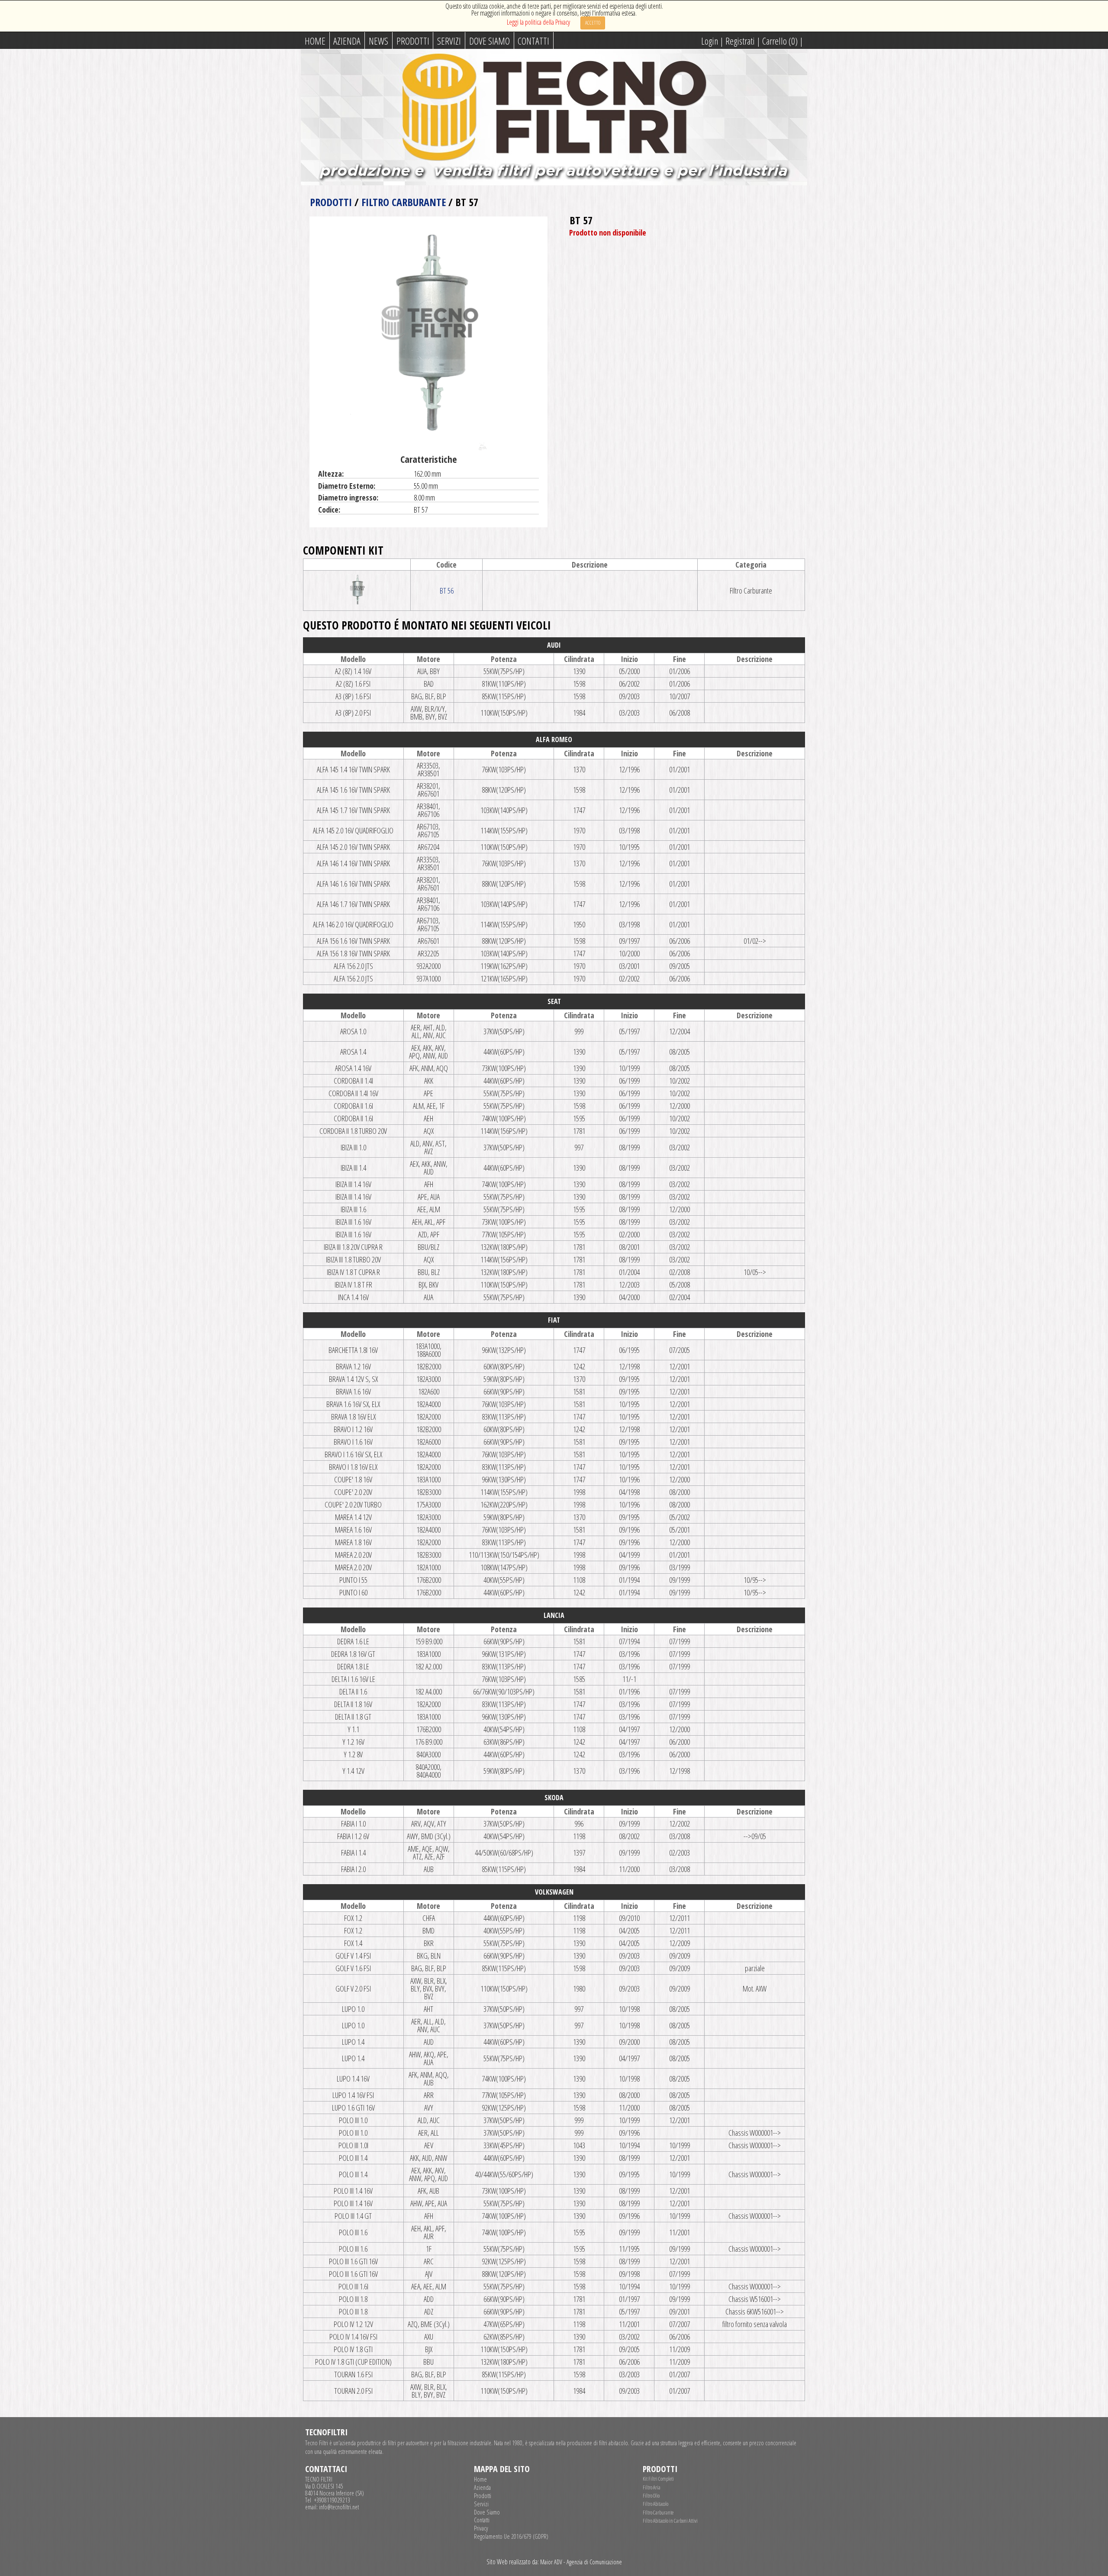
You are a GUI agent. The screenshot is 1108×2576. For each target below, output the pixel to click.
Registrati (740, 41)
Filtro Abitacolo (655, 2504)
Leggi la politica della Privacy (538, 22)
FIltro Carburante (658, 2513)
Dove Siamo (490, 41)
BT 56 (447, 591)
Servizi (449, 41)
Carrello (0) (780, 41)
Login (710, 41)
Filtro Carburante (404, 202)
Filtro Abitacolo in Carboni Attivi (670, 2521)
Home (315, 41)
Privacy (481, 2528)
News (378, 41)
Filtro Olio (651, 2496)
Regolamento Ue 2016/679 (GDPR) (511, 2537)
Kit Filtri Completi (658, 2479)
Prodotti (413, 41)
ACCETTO (593, 23)
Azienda (347, 41)
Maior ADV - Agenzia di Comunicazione (581, 2562)
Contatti (533, 41)
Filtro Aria (652, 2487)
